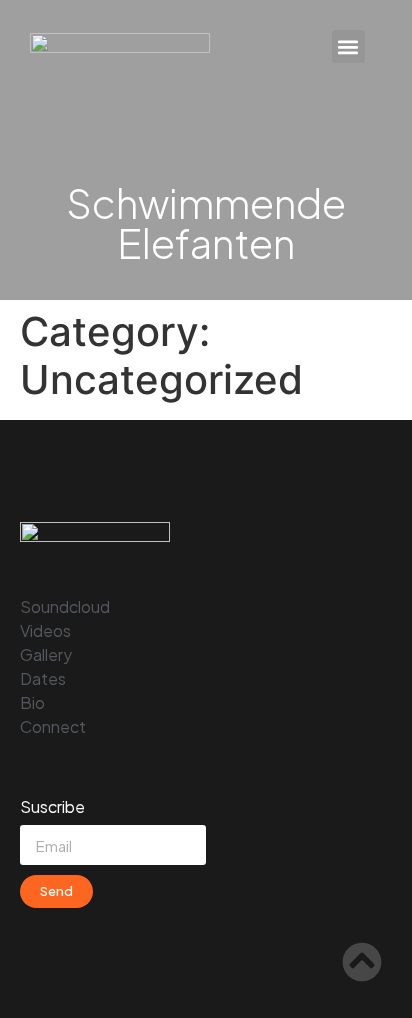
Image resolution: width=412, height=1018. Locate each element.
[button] (348, 46)
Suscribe (52, 808)
